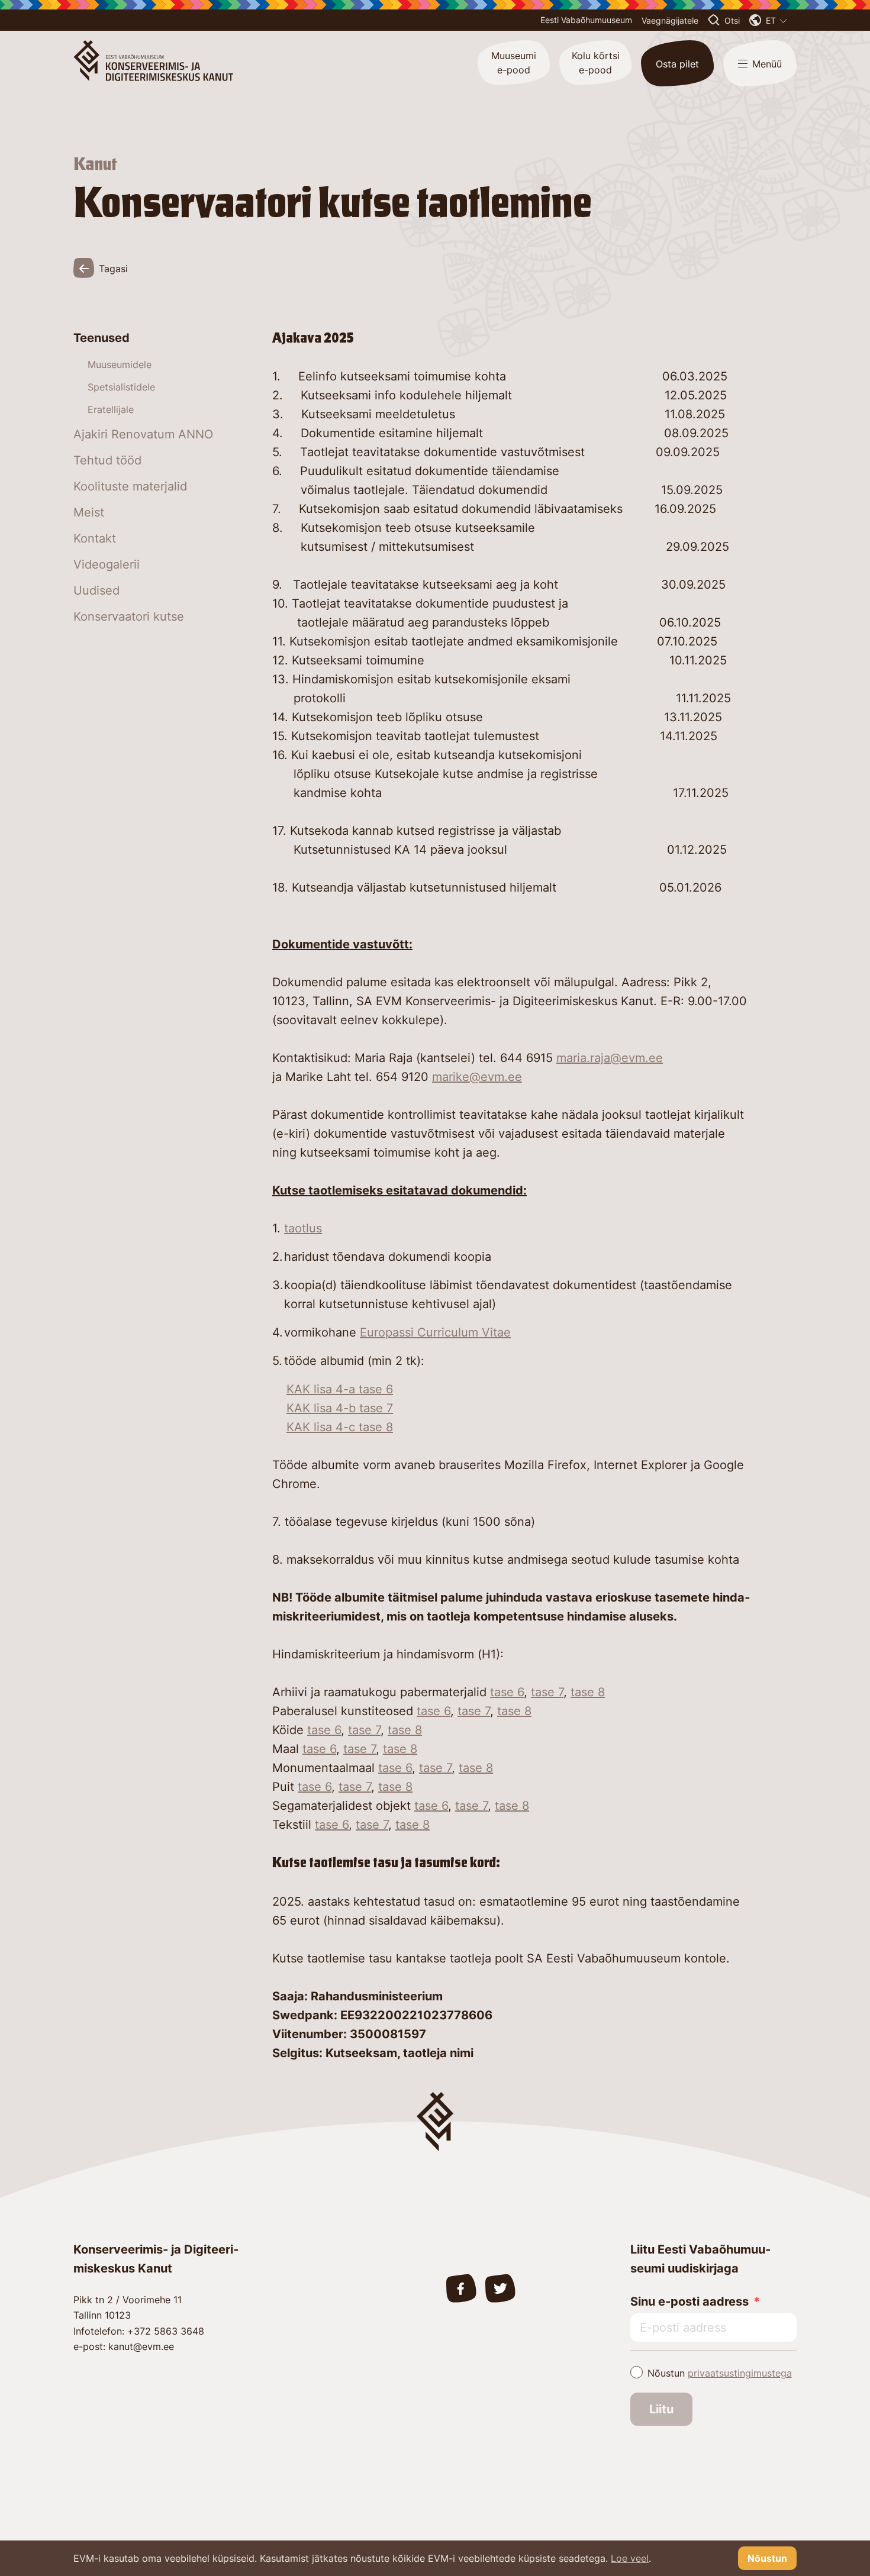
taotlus (303, 1228)
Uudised (96, 590)
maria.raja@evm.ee (610, 1058)
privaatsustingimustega (740, 2373)
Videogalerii (107, 564)
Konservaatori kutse (129, 616)
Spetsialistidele (121, 387)
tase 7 (547, 1692)
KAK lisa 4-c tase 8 (340, 1427)
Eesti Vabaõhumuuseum (586, 20)
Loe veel (630, 2558)
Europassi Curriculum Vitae (435, 1332)
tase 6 (507, 1692)
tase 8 (588, 1692)
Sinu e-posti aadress (689, 2301)
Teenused (101, 338)
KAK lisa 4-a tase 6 (340, 1389)
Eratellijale (111, 409)
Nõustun (720, 2373)
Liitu (661, 2409)
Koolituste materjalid (130, 486)
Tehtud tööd (107, 460)
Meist (89, 512)
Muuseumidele (120, 364)
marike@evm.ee (477, 1077)
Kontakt (95, 538)
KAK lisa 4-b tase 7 (340, 1408)
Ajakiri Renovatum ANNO (143, 434)
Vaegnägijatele (670, 20)
